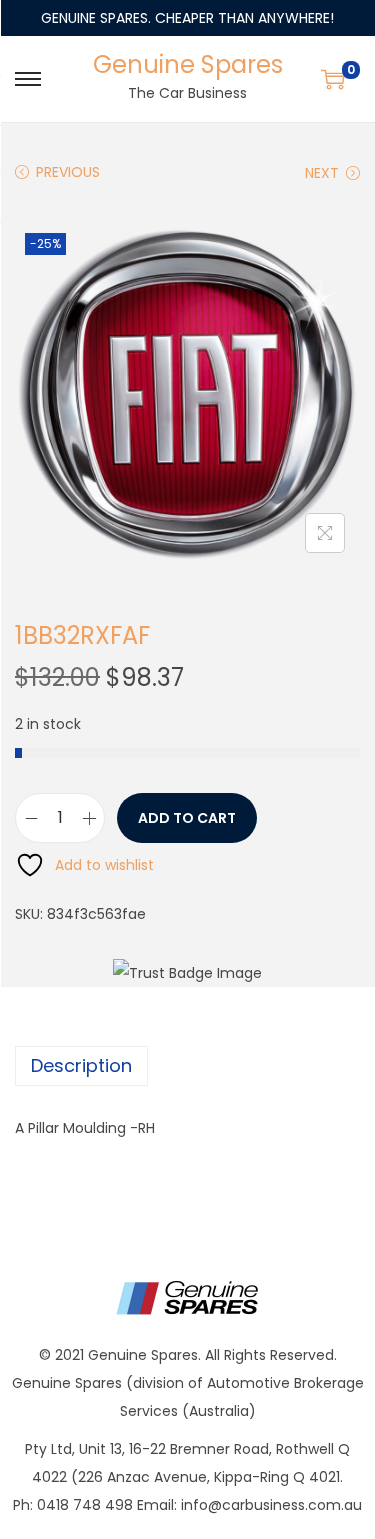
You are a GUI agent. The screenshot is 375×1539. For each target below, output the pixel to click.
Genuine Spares (188, 64)
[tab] (187, 1066)
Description (81, 1065)
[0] (333, 79)
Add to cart (187, 818)
